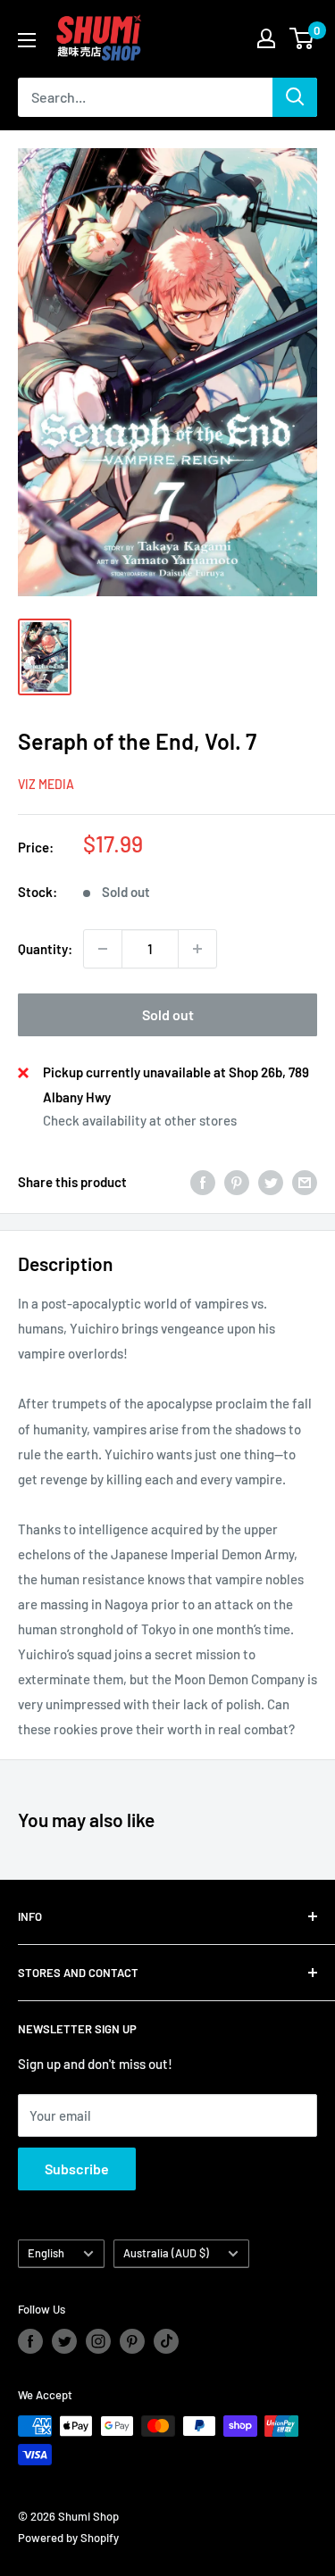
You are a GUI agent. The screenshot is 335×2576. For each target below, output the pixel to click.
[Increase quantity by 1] (197, 949)
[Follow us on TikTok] (166, 2341)
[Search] (295, 97)
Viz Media (46, 784)
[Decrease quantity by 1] (103, 949)
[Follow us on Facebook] (30, 2341)
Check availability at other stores (140, 1120)
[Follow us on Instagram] (98, 2341)
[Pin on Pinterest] (237, 1182)
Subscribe (77, 2169)
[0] (302, 38)
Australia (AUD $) (166, 2253)
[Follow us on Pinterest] (132, 2341)
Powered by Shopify (68, 2538)
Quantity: (45, 949)
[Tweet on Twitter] (271, 1182)
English (46, 2253)
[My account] (266, 38)
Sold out (168, 1014)
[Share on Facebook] (203, 1182)
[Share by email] (305, 1182)
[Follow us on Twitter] (64, 2341)
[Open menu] (27, 40)
